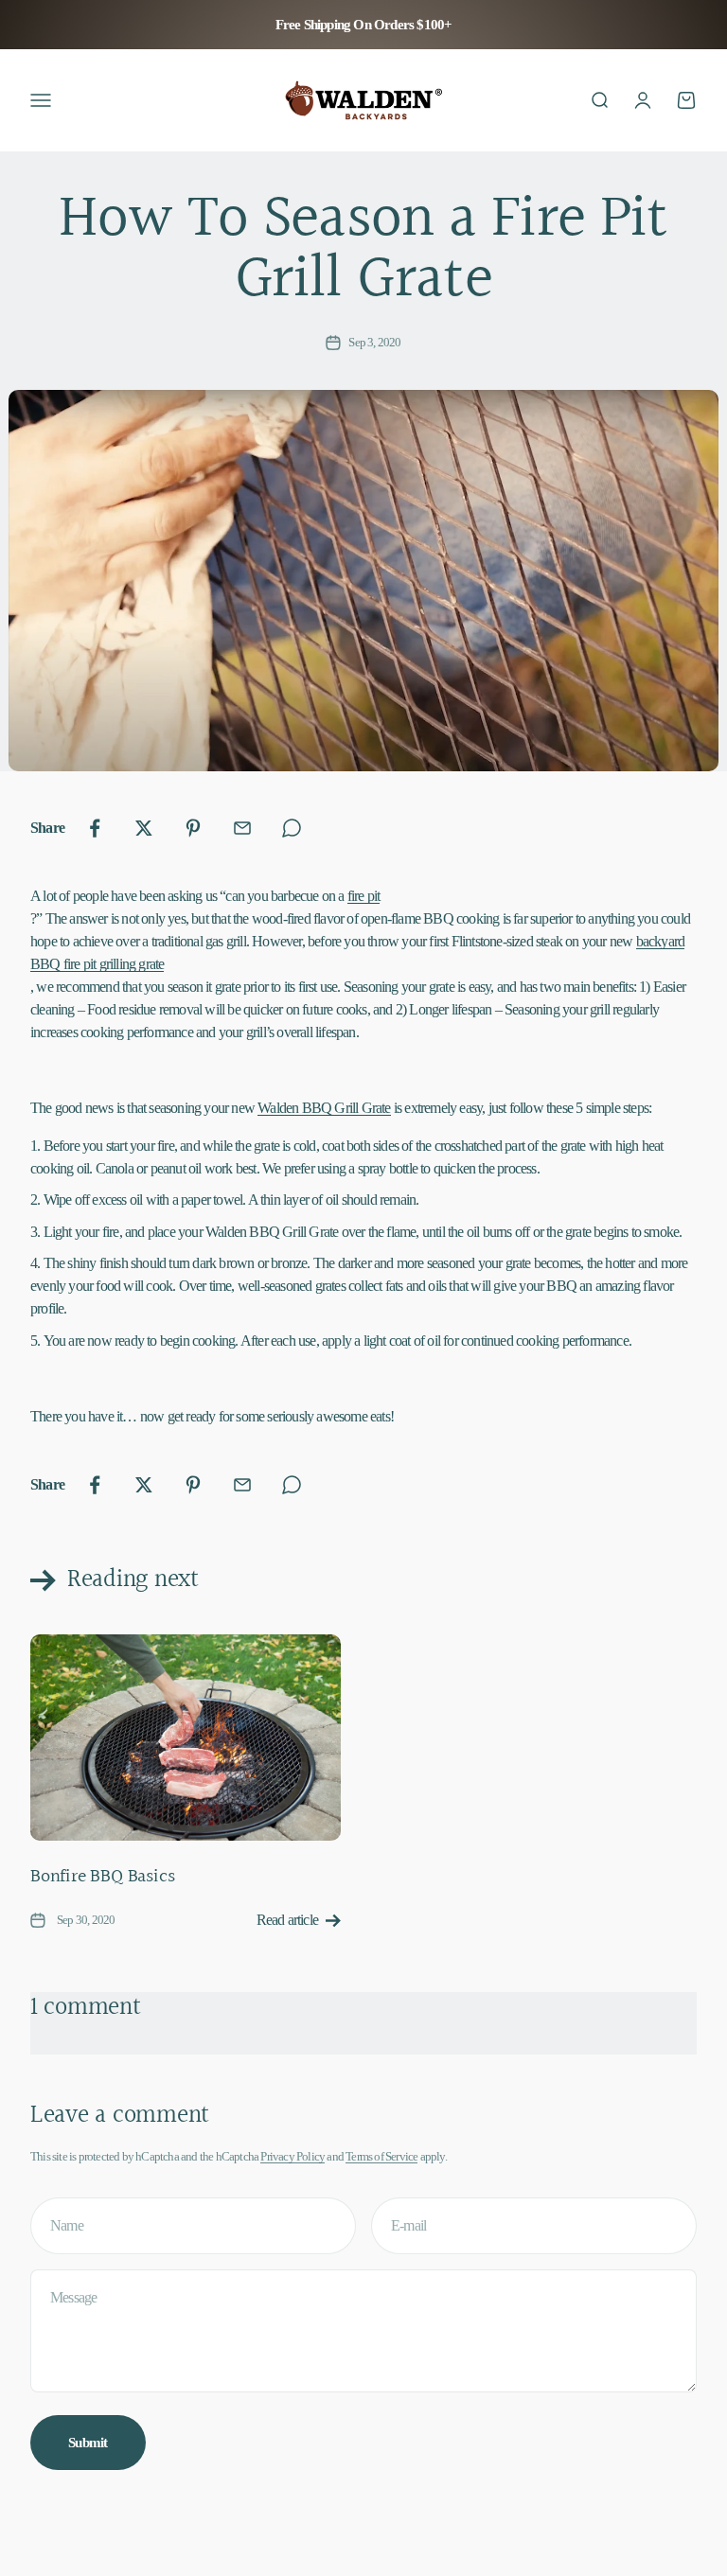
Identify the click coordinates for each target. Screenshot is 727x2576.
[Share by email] (242, 828)
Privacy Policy (293, 2156)
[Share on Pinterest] (193, 828)
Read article (287, 1920)
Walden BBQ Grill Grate (324, 1108)
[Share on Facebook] (95, 828)
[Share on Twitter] (144, 828)
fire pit (364, 896)
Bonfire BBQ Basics (102, 1877)
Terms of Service (381, 2156)
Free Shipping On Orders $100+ (364, 25)
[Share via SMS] (292, 828)
